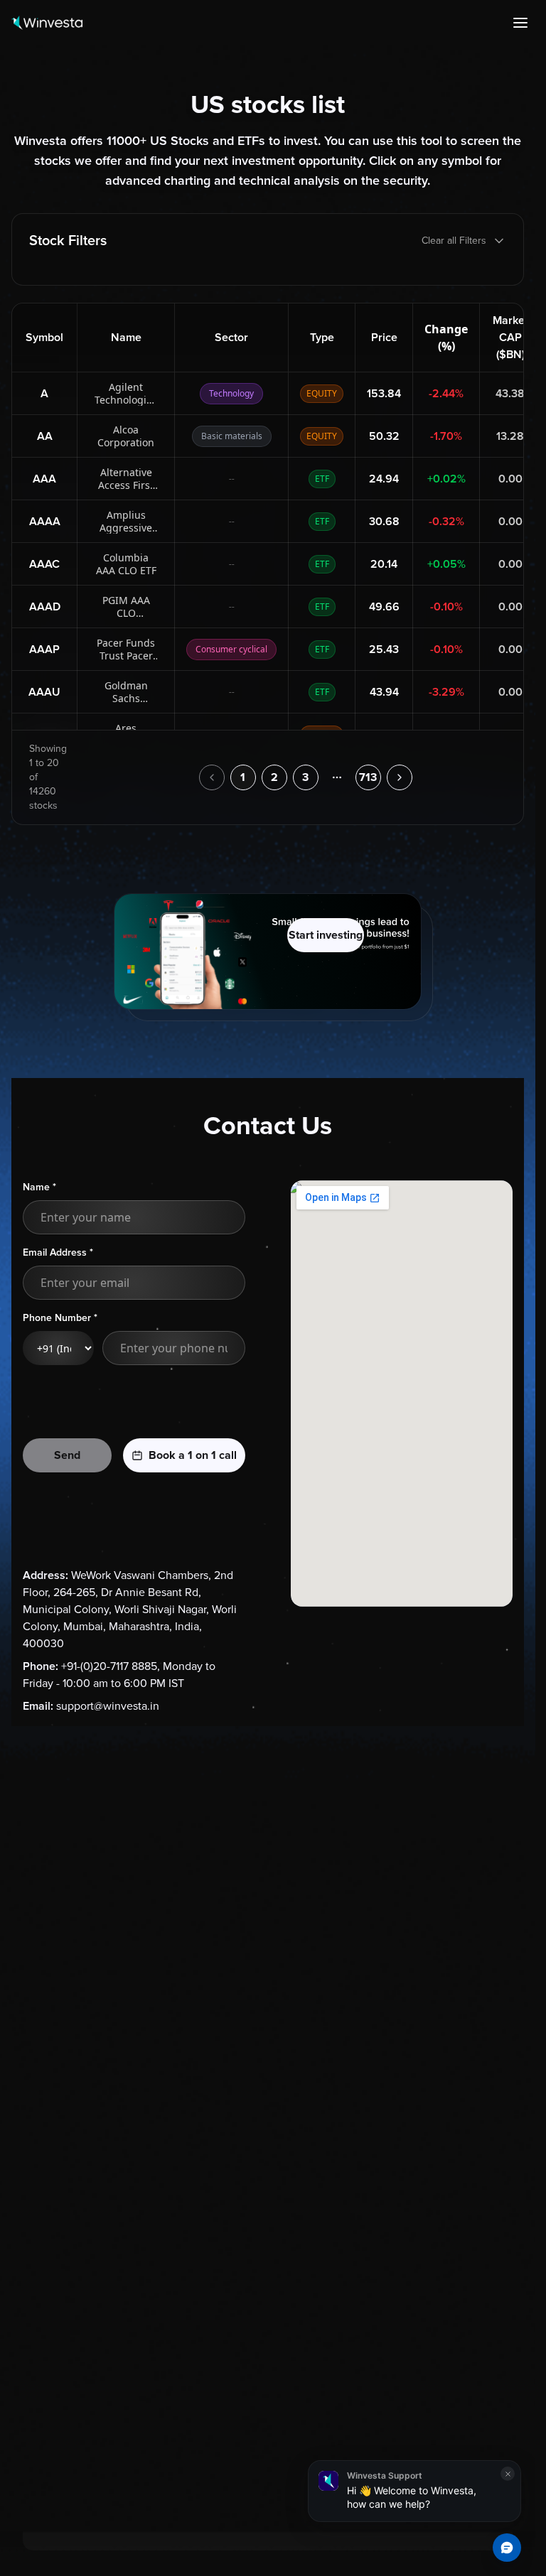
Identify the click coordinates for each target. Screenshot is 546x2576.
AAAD (45, 607)
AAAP (44, 650)
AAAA (45, 522)
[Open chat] (507, 2548)
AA (45, 436)
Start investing (326, 935)
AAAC (44, 564)
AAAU (44, 692)
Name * (39, 1187)
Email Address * (58, 1252)
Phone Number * (60, 1318)
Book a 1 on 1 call (193, 1455)
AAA (44, 479)
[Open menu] (520, 23)
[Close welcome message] (508, 2474)
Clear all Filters (454, 241)
